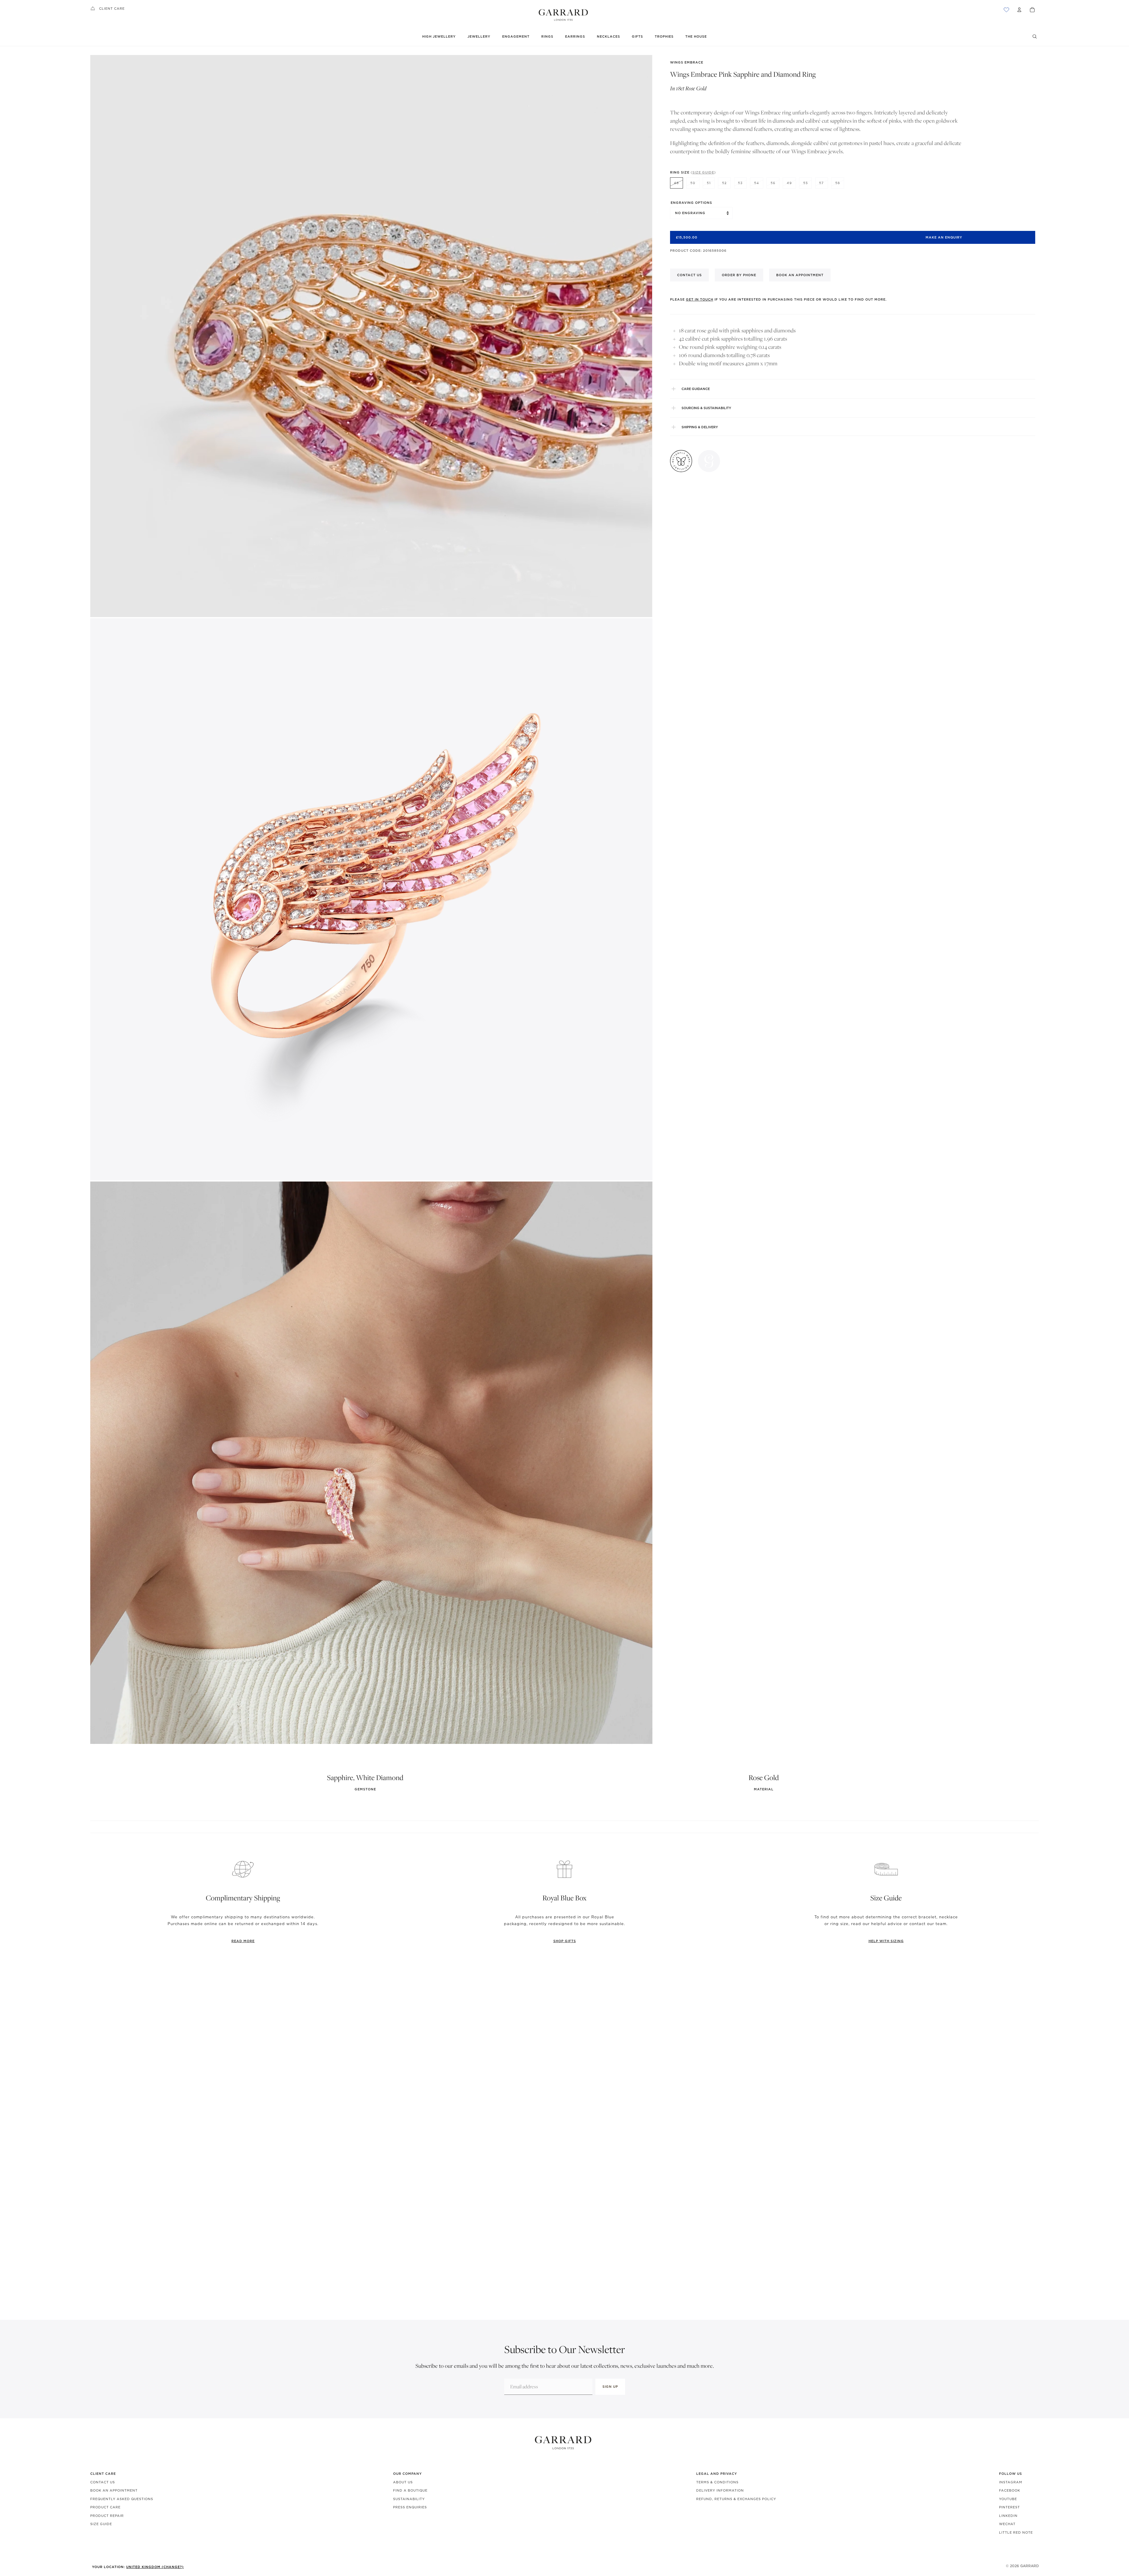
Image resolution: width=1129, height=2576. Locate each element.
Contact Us (103, 2482)
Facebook (1010, 2490)
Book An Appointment (114, 2490)
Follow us (1011, 2474)
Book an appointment (800, 275)
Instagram (1011, 2482)
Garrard (1029, 2566)
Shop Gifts (565, 1941)
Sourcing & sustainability (706, 408)
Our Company (407, 2474)
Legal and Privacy (717, 2474)
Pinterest (1009, 2507)
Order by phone (739, 275)
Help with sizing (886, 1941)
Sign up (610, 2387)
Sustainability (409, 2499)
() (703, 172)
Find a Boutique (410, 2490)
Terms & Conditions (717, 2482)
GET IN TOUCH (700, 299)
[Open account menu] (1019, 10)
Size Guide (101, 2524)
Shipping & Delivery (700, 427)
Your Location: (138, 2567)
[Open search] (1035, 36)
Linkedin (1008, 2516)
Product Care (105, 2507)
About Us (403, 2482)
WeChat (1007, 2524)
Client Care (112, 9)
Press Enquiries (410, 2507)
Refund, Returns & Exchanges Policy (736, 2499)
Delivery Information (720, 2490)
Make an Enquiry (944, 237)
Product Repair (107, 2516)
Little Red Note (1016, 2532)
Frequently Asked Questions (122, 2499)
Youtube (1008, 2499)
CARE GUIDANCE (696, 389)
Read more (243, 1941)
